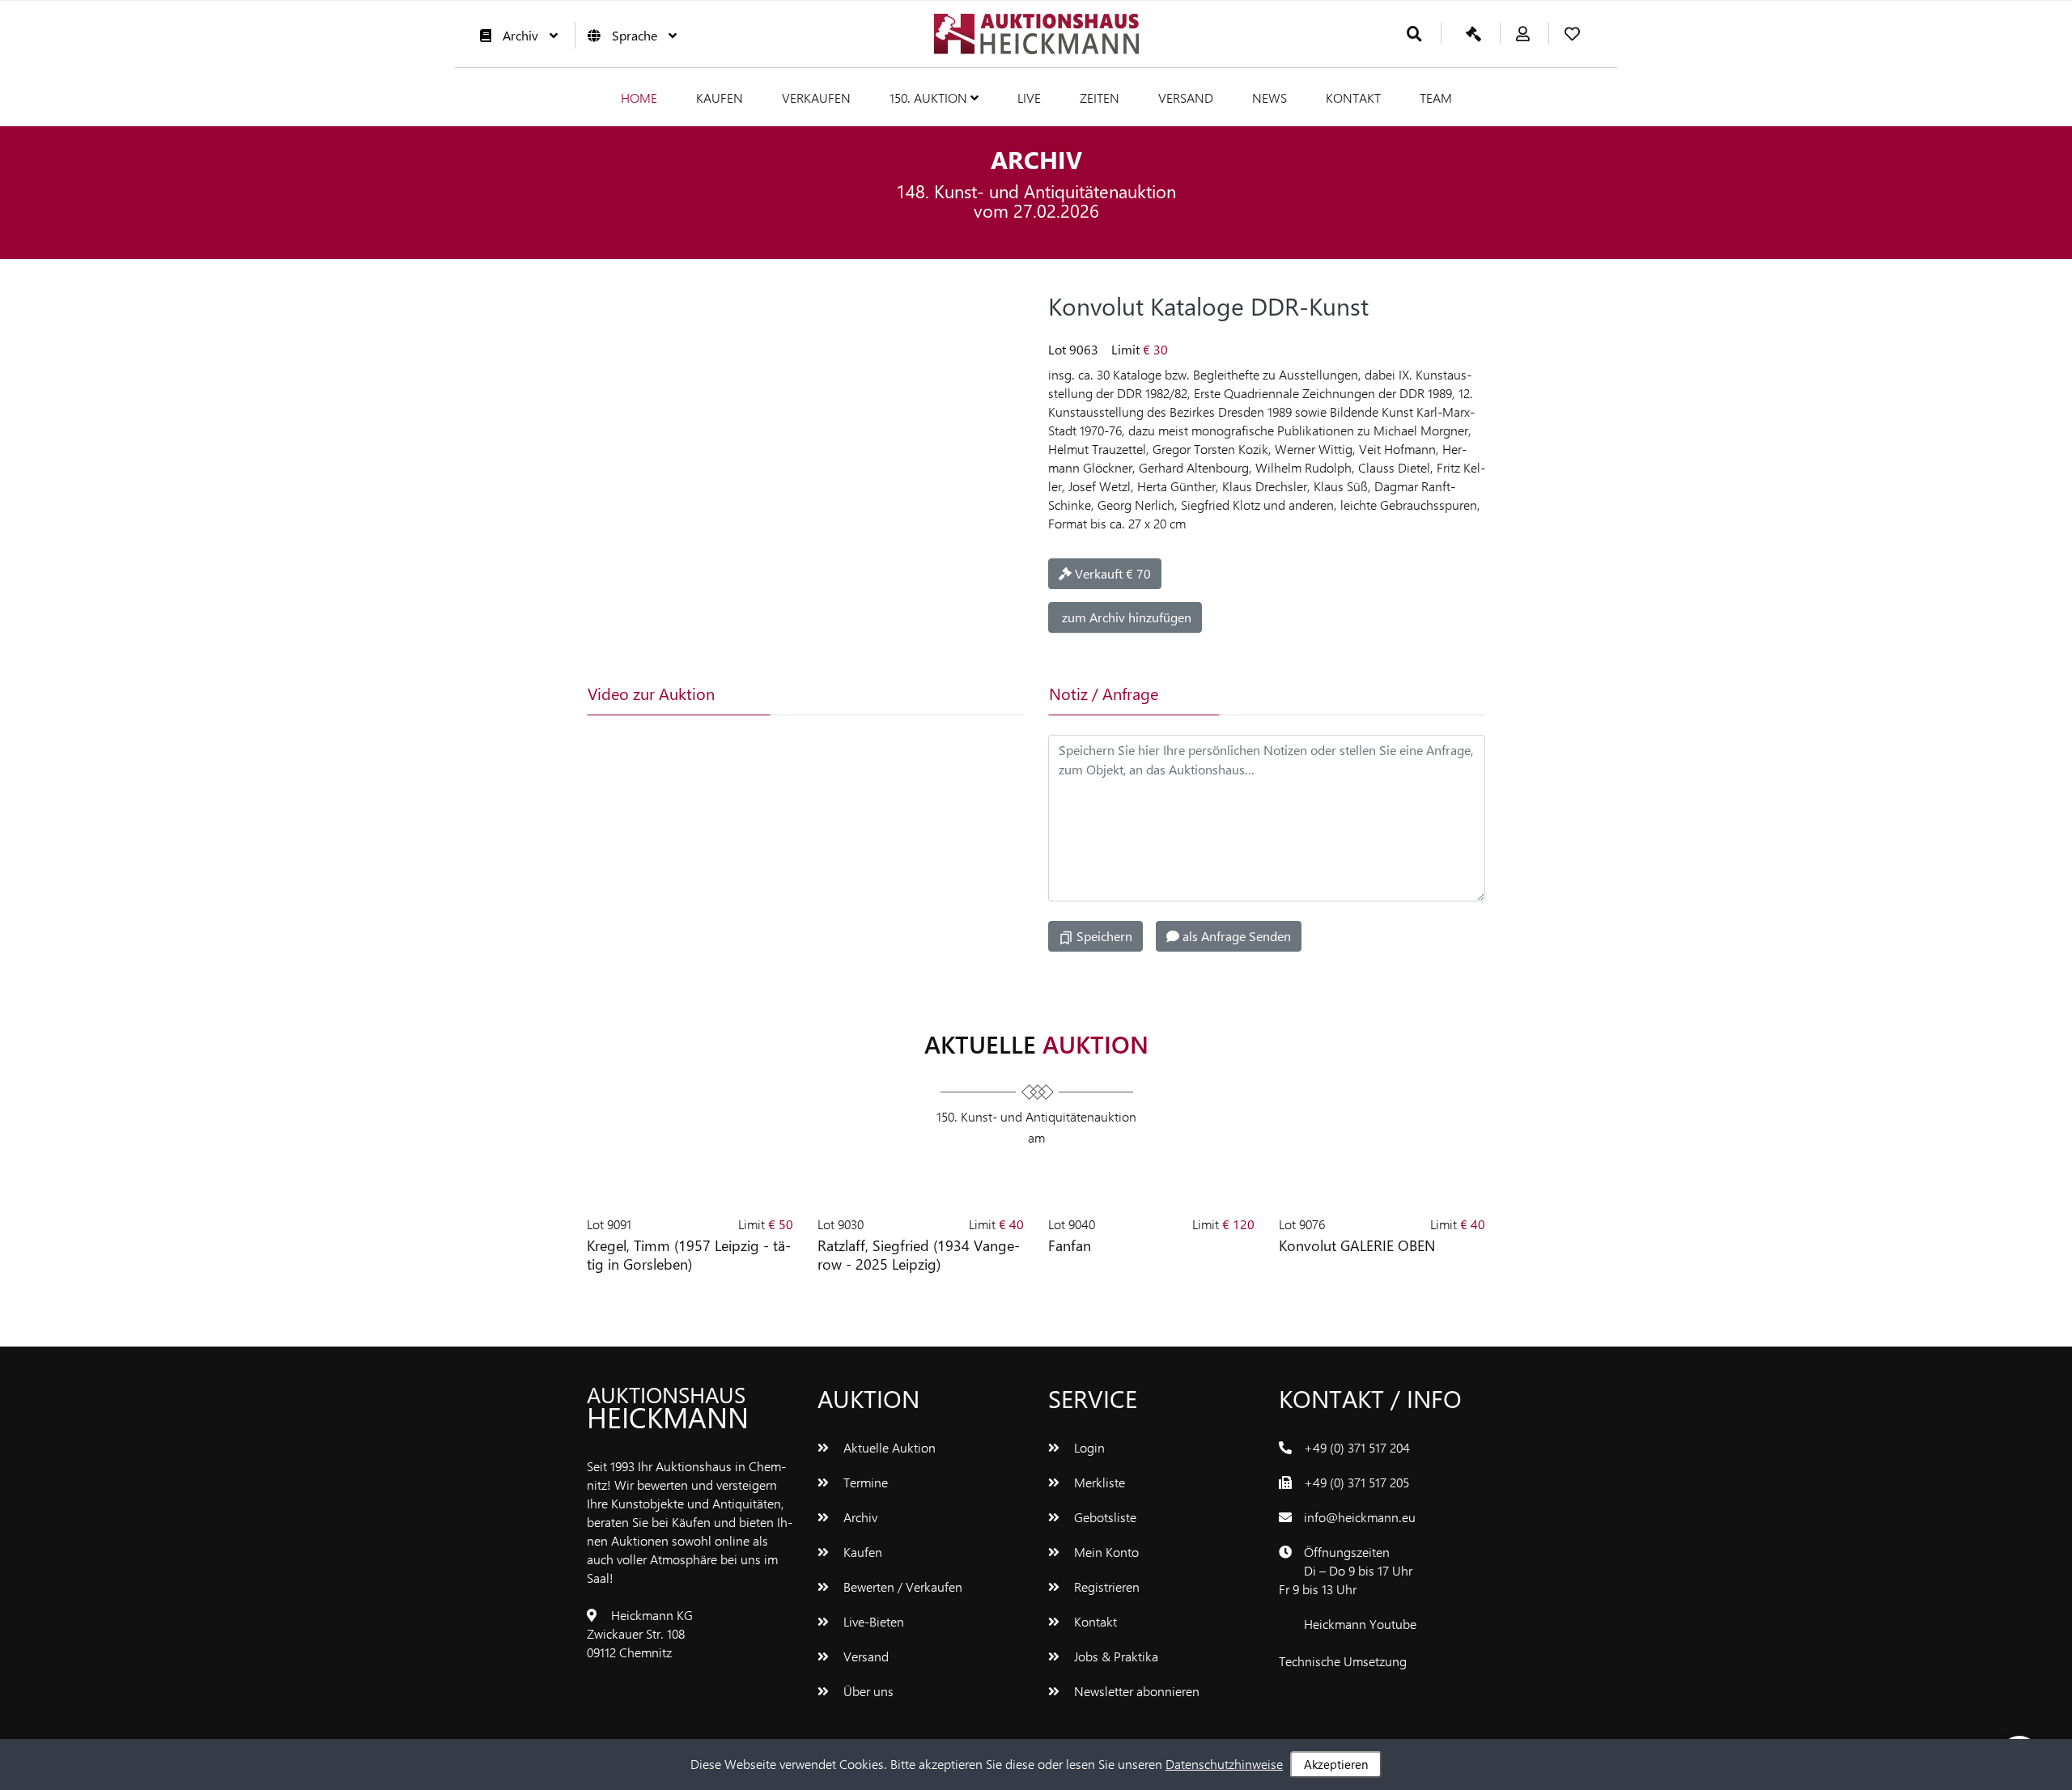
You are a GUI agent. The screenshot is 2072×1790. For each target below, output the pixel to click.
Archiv (520, 35)
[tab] (845, 694)
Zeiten (1100, 98)
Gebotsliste (1104, 1517)
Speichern (1103, 936)
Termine (864, 1482)
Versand (1186, 98)
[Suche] (1414, 34)
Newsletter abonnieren (1135, 1691)
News (1270, 98)
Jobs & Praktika (1115, 1656)
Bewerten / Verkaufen (901, 1586)
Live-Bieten (872, 1621)
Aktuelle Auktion (888, 1447)
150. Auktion (930, 98)
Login (1088, 1447)
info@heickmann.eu (1360, 1517)
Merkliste (1098, 1482)
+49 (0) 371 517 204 (1357, 1447)
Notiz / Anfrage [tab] (1104, 693)
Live (1029, 98)
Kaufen (720, 98)
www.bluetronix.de (1330, 1680)
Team (1436, 98)
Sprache (635, 35)
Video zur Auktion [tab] (651, 693)
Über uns (867, 1691)
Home (639, 98)
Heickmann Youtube (1360, 1624)
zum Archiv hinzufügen (1125, 617)
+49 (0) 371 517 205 (1357, 1482)
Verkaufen (816, 98)
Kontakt (1353, 98)
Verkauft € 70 (1111, 573)
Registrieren (1105, 1586)
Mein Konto (1105, 1552)
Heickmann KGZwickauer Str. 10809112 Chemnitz (640, 1633)
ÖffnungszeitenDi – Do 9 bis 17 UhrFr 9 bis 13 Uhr (1346, 1570)
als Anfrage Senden (1235, 936)
